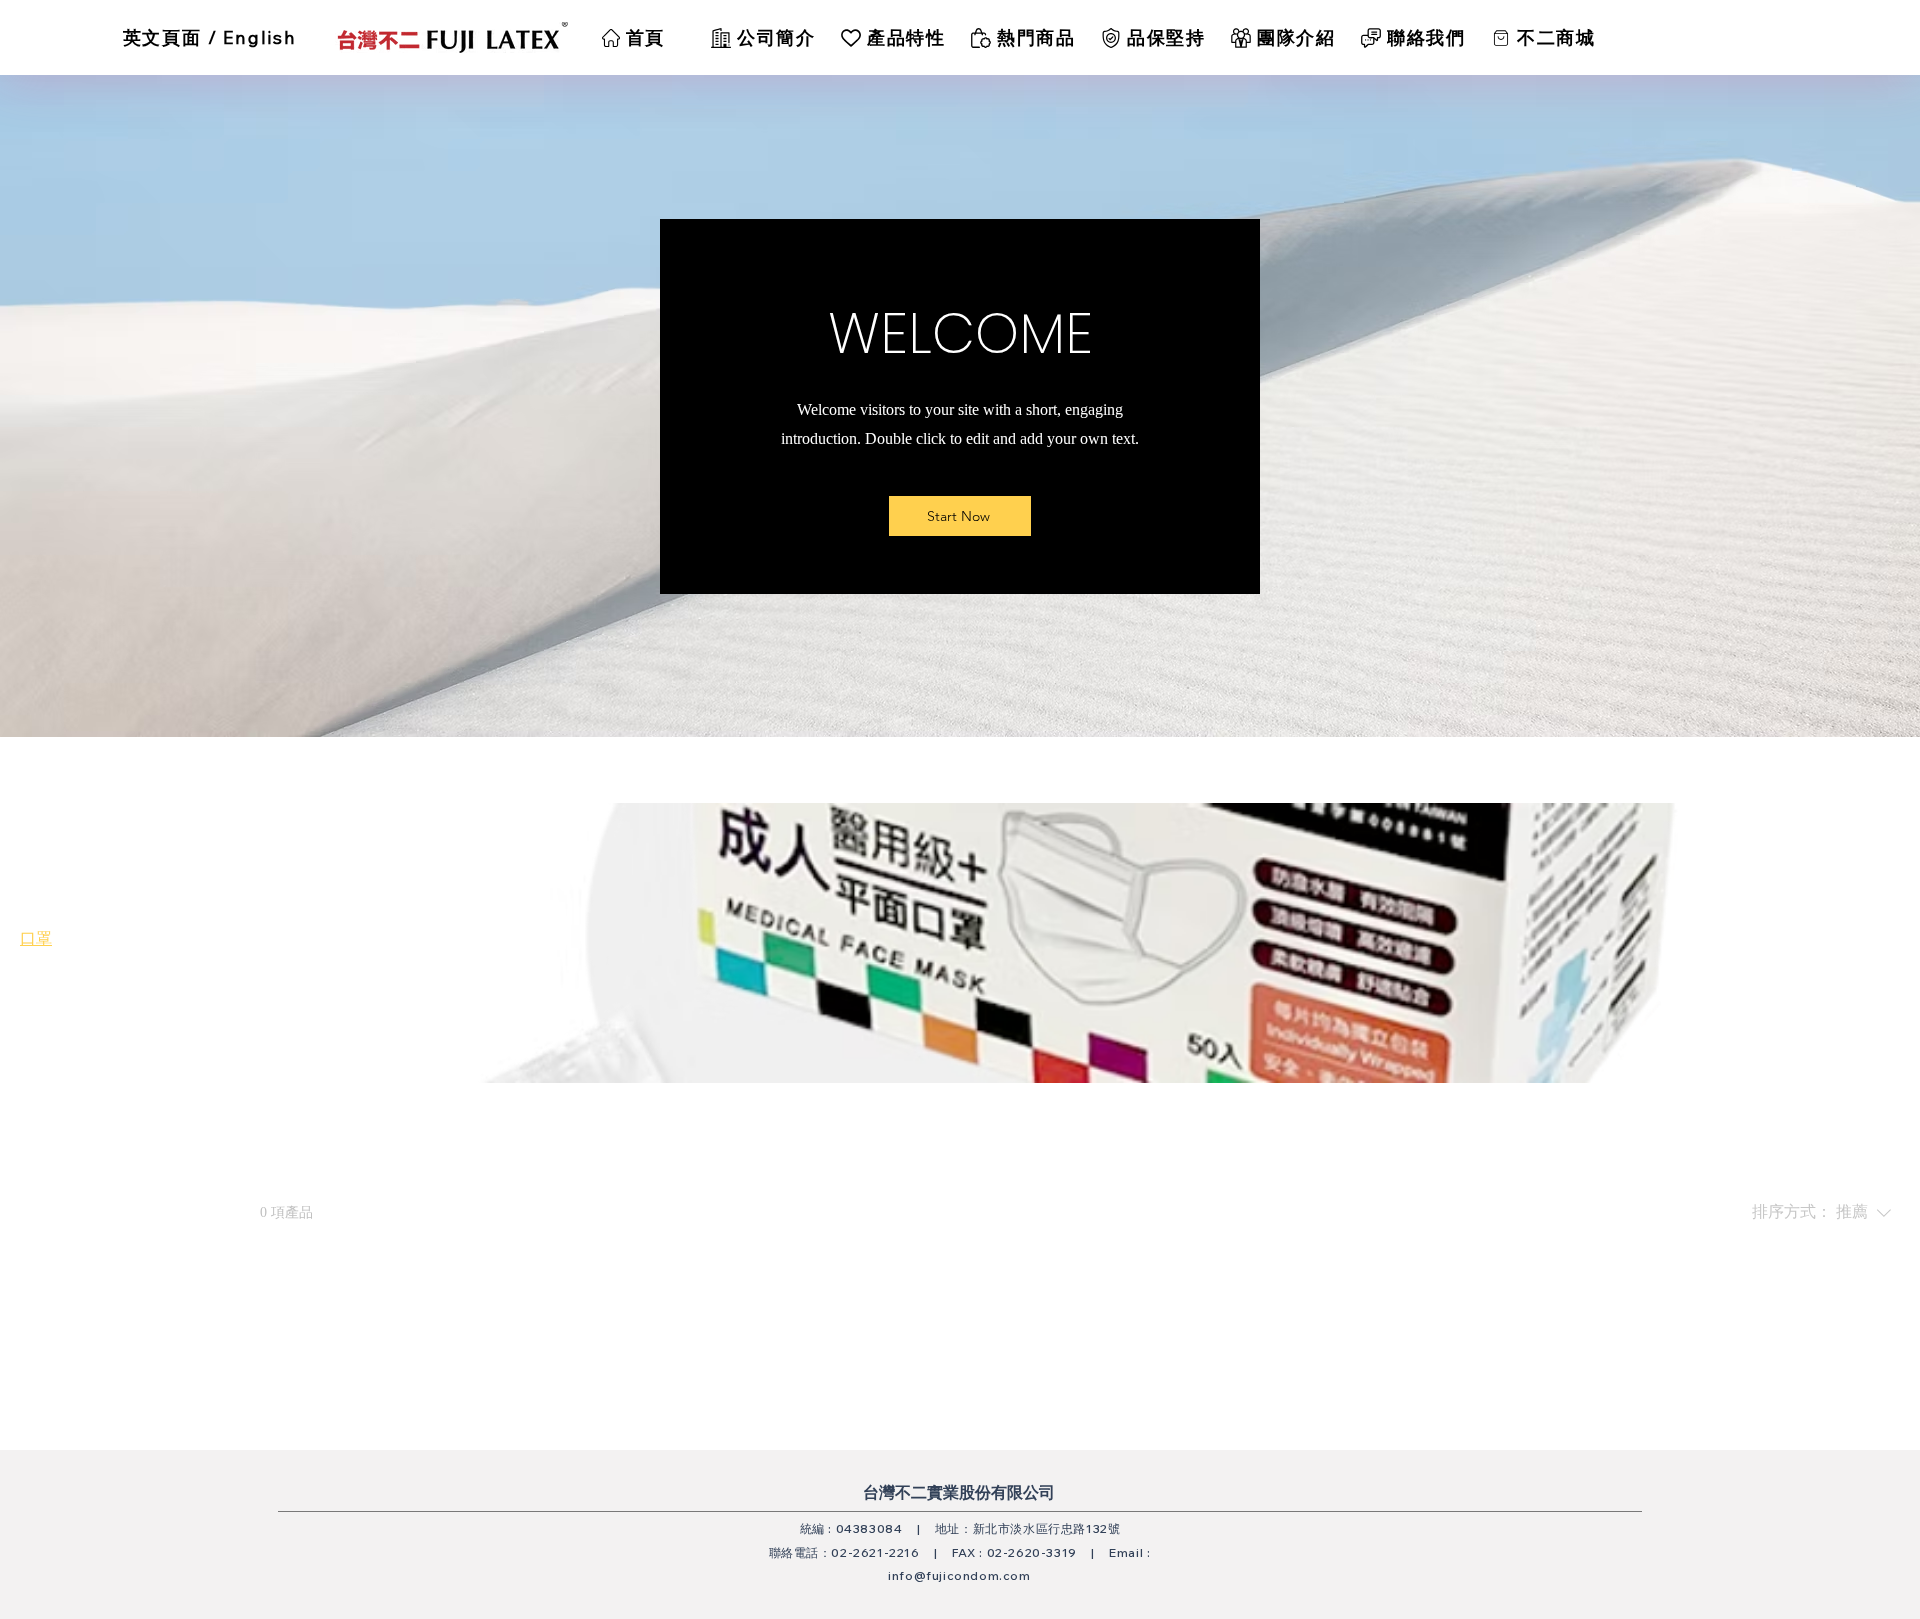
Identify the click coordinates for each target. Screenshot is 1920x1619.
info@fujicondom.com (959, 1575)
